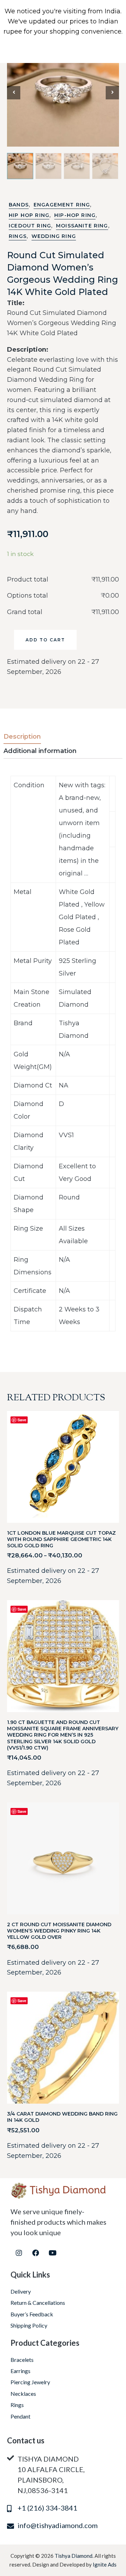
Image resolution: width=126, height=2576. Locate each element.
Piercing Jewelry (30, 2382)
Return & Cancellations (38, 2303)
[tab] (29, 737)
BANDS (19, 205)
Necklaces (23, 2394)
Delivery (21, 2291)
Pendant (20, 2416)
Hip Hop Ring (29, 215)
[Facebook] (36, 2253)
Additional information (40, 751)
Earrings (20, 2371)
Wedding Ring (54, 236)
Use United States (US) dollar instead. (63, 41)
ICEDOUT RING (30, 226)
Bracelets (22, 2360)
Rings (18, 236)
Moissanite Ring (82, 226)
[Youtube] (52, 2253)
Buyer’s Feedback (32, 2314)
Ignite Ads (105, 2564)
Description (22, 737)
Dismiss (63, 51)
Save (22, 1420)
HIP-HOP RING (75, 215)
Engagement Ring (62, 205)
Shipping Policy (29, 2325)
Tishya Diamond (73, 2556)
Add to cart (45, 640)
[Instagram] (19, 2253)
